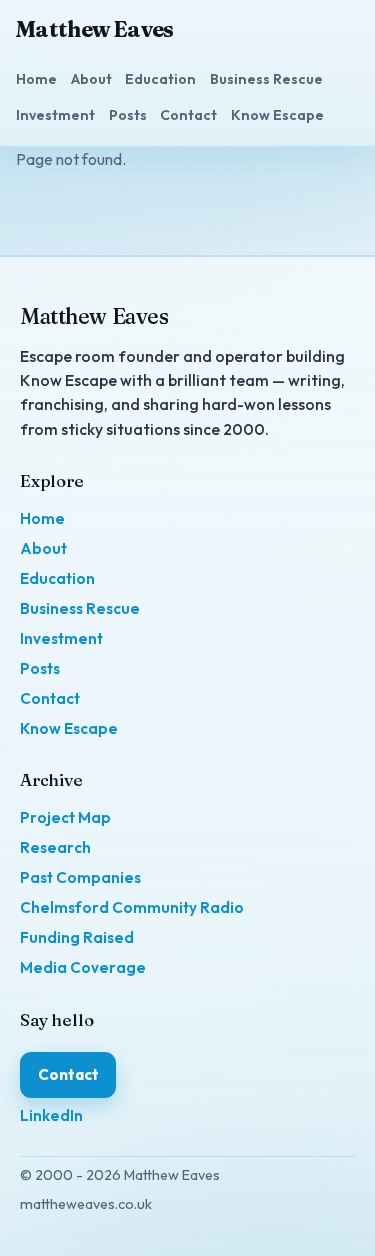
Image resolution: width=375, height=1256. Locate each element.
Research (55, 847)
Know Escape (277, 115)
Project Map (65, 817)
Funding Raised (77, 937)
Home (36, 79)
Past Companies (80, 877)
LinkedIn (51, 1115)
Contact (188, 115)
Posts (128, 115)
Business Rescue (266, 79)
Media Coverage (83, 967)
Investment (55, 115)
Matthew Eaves (95, 29)
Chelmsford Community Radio (132, 907)
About (91, 79)
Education (160, 79)
